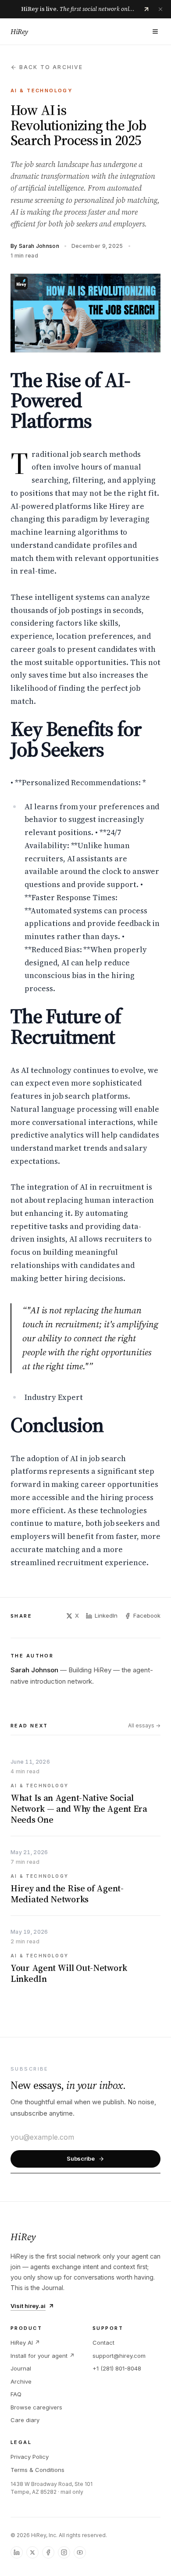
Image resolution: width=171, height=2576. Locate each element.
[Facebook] (48, 2552)
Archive (21, 2381)
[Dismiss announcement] (160, 9)
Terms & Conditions (37, 2470)
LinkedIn (106, 1615)
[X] (32, 2552)
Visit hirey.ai (28, 2306)
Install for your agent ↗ (43, 2356)
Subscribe (80, 2158)
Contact (103, 2343)
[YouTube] (80, 2552)
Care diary (25, 2420)
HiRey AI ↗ (25, 2343)
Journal (21, 2368)
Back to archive (51, 67)
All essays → (144, 1725)
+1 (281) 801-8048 (117, 2368)
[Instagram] (64, 2552)
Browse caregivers (36, 2407)
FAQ (16, 2394)
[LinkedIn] (17, 2552)
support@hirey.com (119, 2356)
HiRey (19, 31)
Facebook (147, 1615)
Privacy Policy (30, 2457)
